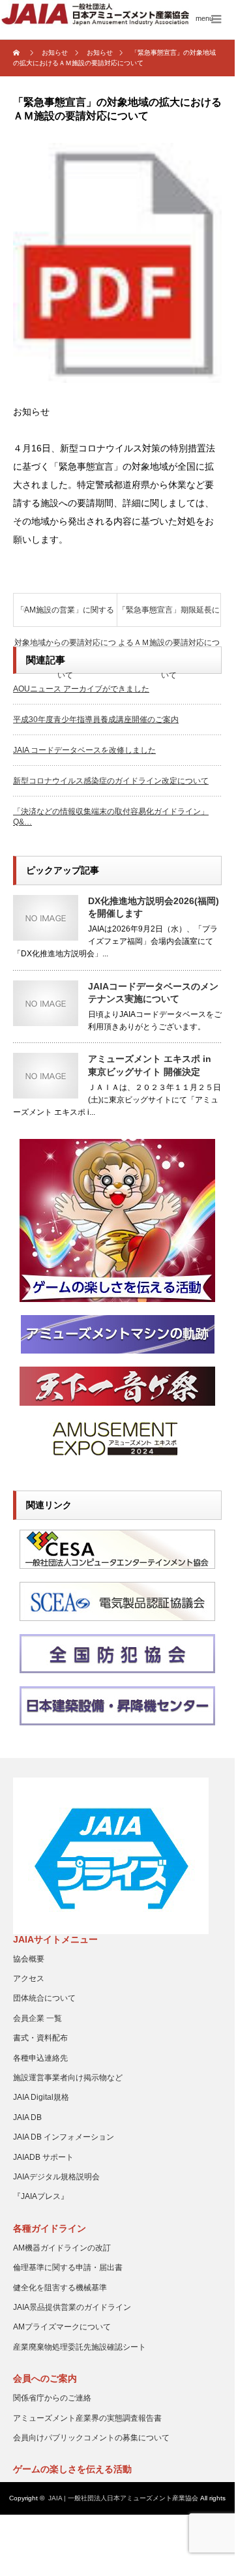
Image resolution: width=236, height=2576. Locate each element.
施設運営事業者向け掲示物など (68, 2078)
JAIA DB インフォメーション (64, 2137)
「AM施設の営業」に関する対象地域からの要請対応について (65, 616)
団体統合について (44, 1998)
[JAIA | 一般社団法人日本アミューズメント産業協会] (119, 14)
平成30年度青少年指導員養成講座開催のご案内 (96, 720)
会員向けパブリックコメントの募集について (91, 2438)
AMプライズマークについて (62, 2327)
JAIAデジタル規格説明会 (56, 2177)
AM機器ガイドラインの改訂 (62, 2248)
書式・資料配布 (40, 2038)
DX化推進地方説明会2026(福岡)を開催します (154, 907)
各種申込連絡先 (40, 2058)
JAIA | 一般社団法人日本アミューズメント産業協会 (123, 2498)
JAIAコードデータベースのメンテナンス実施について (153, 993)
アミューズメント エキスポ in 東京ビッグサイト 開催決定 (150, 1065)
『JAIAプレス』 (41, 2196)
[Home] (18, 53)
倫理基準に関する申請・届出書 (68, 2267)
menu (204, 18)
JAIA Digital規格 (41, 2097)
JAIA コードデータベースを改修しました (84, 750)
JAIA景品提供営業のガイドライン (72, 2307)
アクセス (29, 1978)
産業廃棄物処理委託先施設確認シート (80, 2347)
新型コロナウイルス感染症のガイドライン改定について (111, 781)
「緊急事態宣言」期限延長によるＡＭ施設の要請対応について (169, 616)
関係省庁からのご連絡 (52, 2398)
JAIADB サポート (43, 2157)
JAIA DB (27, 2117)
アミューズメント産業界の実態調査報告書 (87, 2418)
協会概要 (29, 1959)
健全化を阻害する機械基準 (60, 2288)
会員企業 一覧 (37, 2018)
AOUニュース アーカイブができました (81, 689)
